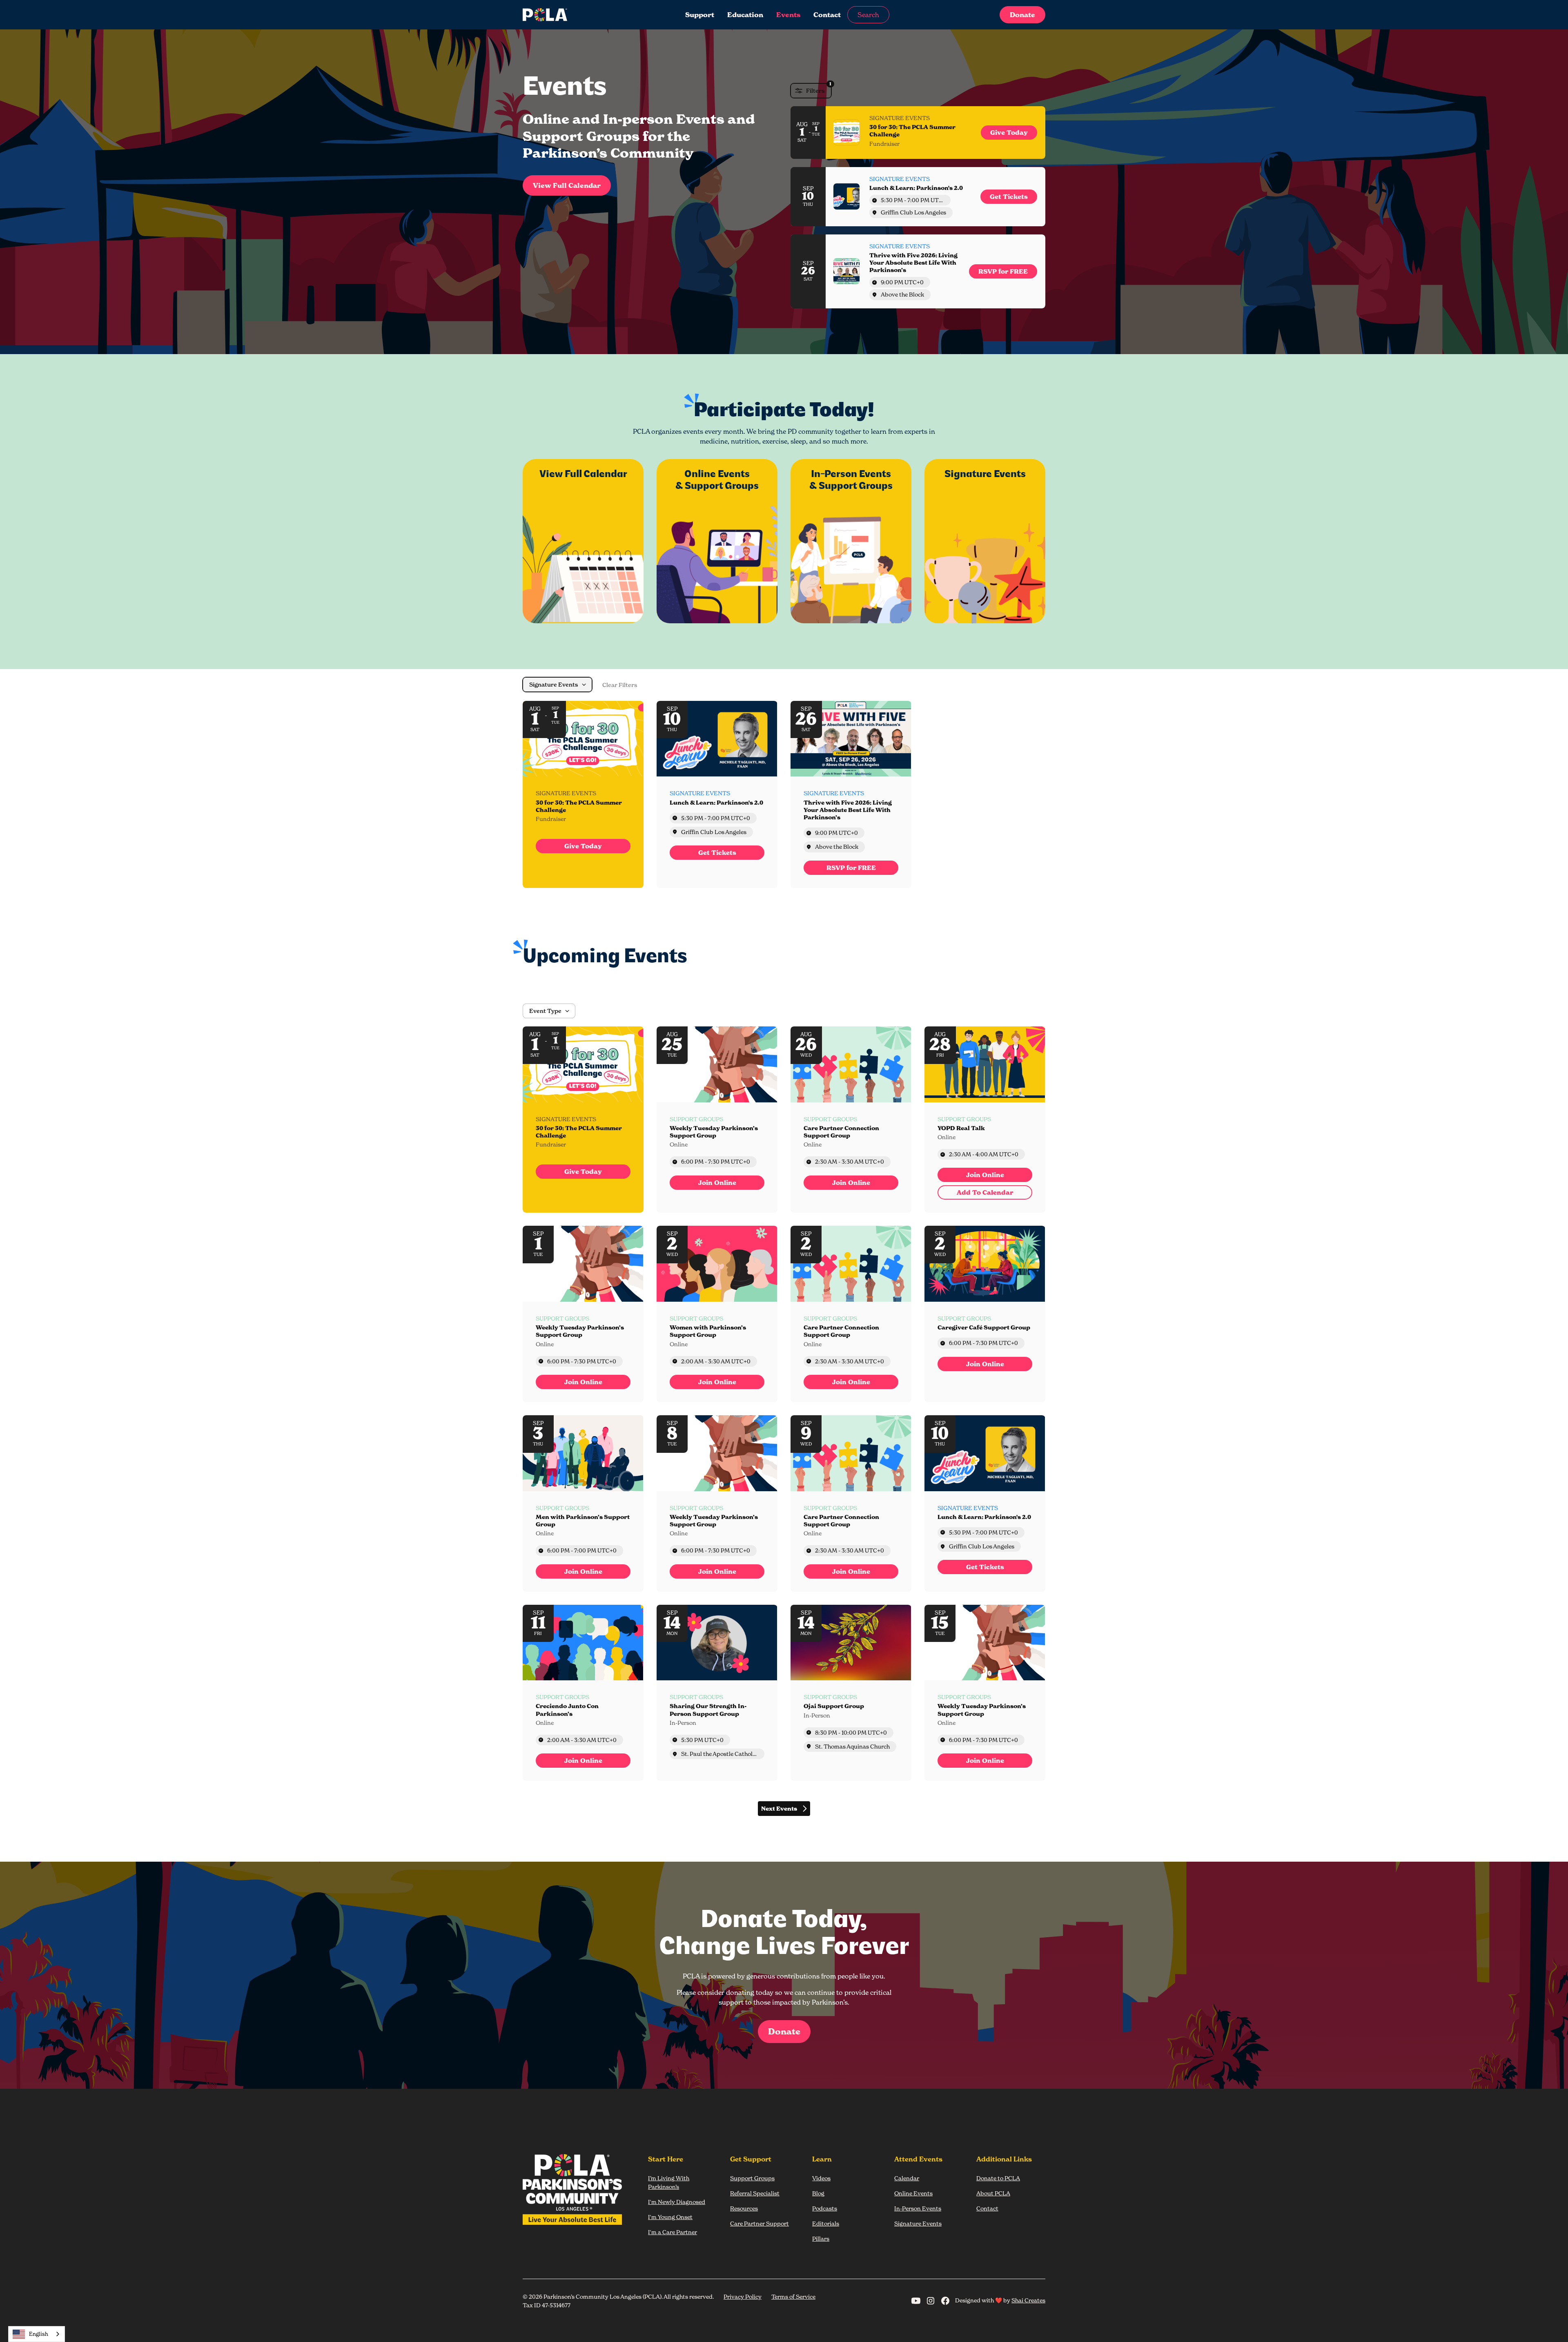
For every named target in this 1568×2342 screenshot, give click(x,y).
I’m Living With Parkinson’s (669, 2182)
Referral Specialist (755, 2193)
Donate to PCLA (998, 2178)
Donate (1022, 15)
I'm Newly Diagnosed (677, 2202)
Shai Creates (1028, 2300)
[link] (1009, 133)
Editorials (826, 2223)
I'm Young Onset (670, 2217)
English (39, 2334)
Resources (744, 2208)
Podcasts (825, 2208)
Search (868, 15)
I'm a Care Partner (673, 2232)
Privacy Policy (743, 2296)
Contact (827, 15)
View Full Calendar (567, 185)
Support (700, 15)
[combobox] (37, 2334)
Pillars (821, 2238)
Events (788, 15)
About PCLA (993, 2193)
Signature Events (918, 2223)
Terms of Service (793, 2296)
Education (745, 15)
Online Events (913, 2193)
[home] (577, 15)
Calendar (907, 2178)
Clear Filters (620, 685)
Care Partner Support (759, 2223)
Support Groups (752, 2178)
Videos (821, 2178)
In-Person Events (918, 2208)
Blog (818, 2193)
